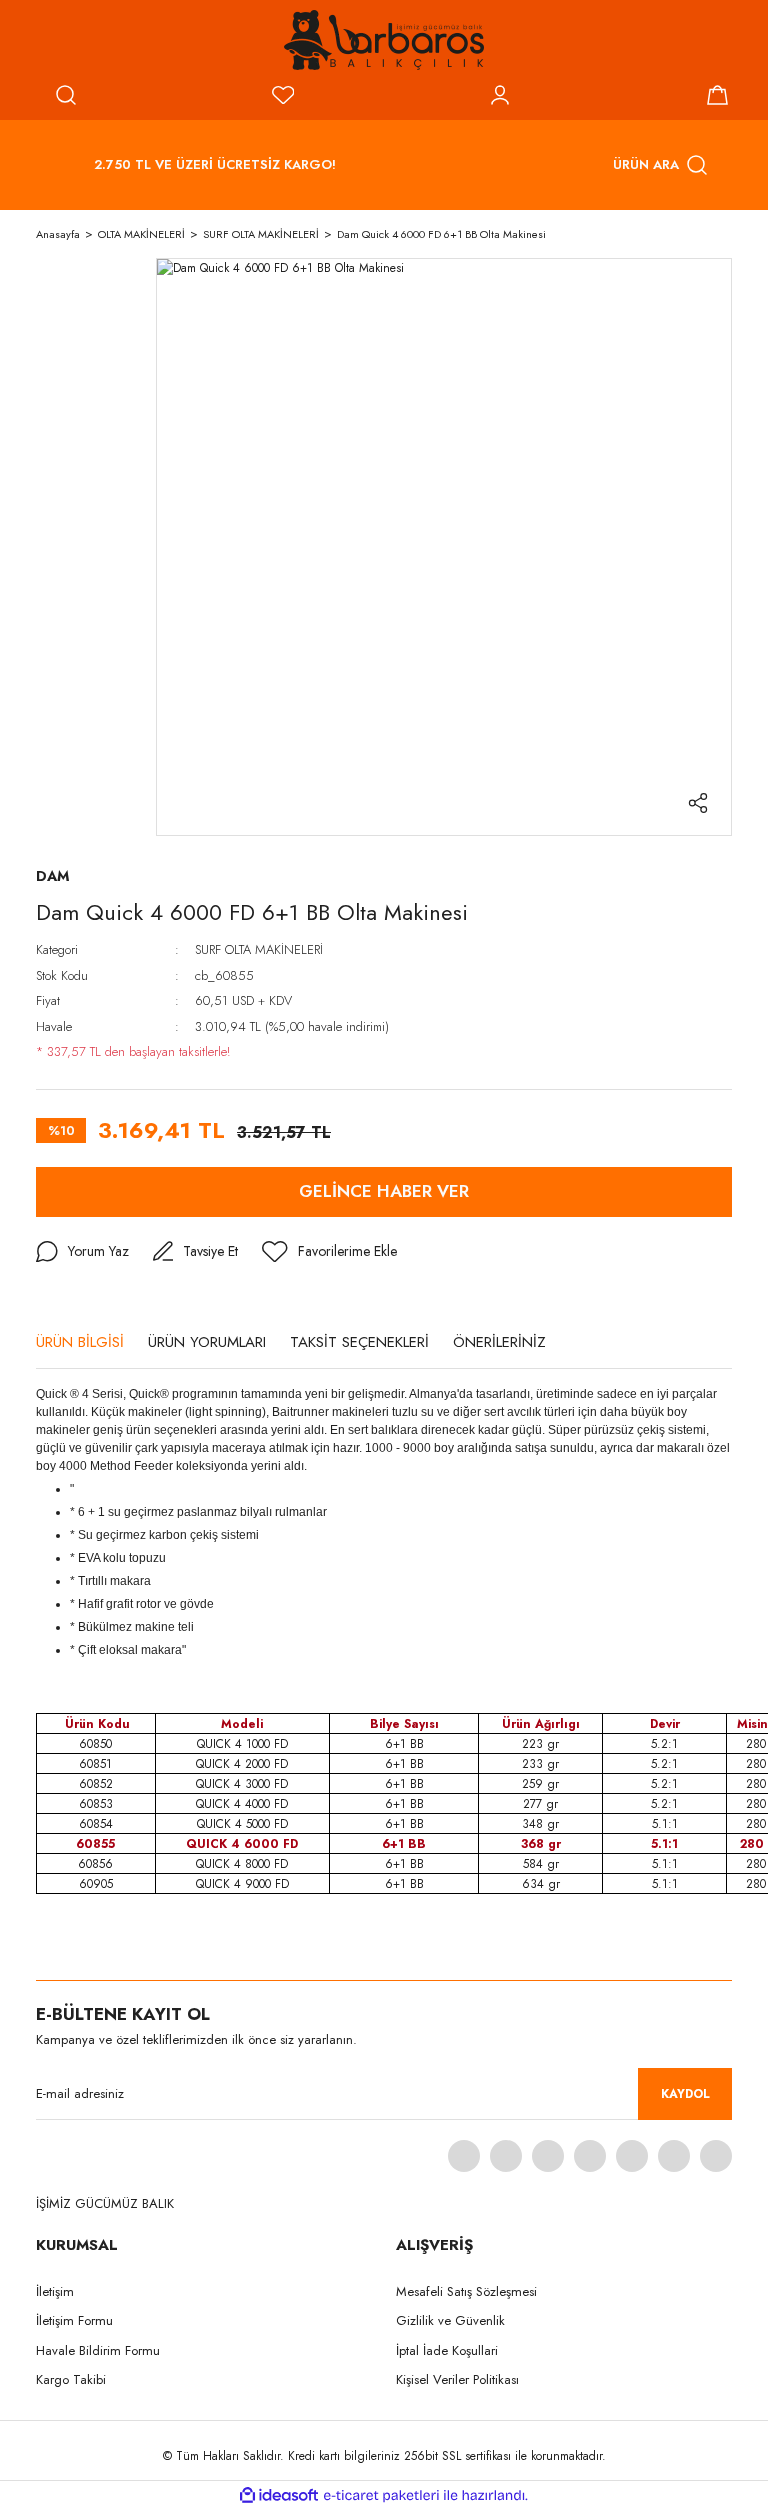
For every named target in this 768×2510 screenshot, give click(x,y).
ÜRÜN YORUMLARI (207, 1342)
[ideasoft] (279, 2495)
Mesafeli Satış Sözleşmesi (466, 2291)
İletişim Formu (74, 2320)
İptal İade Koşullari (447, 2350)
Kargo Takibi (71, 2379)
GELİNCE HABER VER (384, 1191)
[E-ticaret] (381, 2496)
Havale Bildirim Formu (98, 2350)
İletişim (55, 2291)
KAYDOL (685, 2094)
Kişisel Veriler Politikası (457, 2379)
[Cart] (717, 95)
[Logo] (384, 40)
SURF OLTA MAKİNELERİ (259, 949)
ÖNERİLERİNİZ (499, 1342)
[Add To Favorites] (329, 1252)
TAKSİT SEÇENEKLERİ (359, 1342)
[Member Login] (500, 95)
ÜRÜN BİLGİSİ (80, 1342)
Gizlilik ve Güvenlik (450, 2320)
